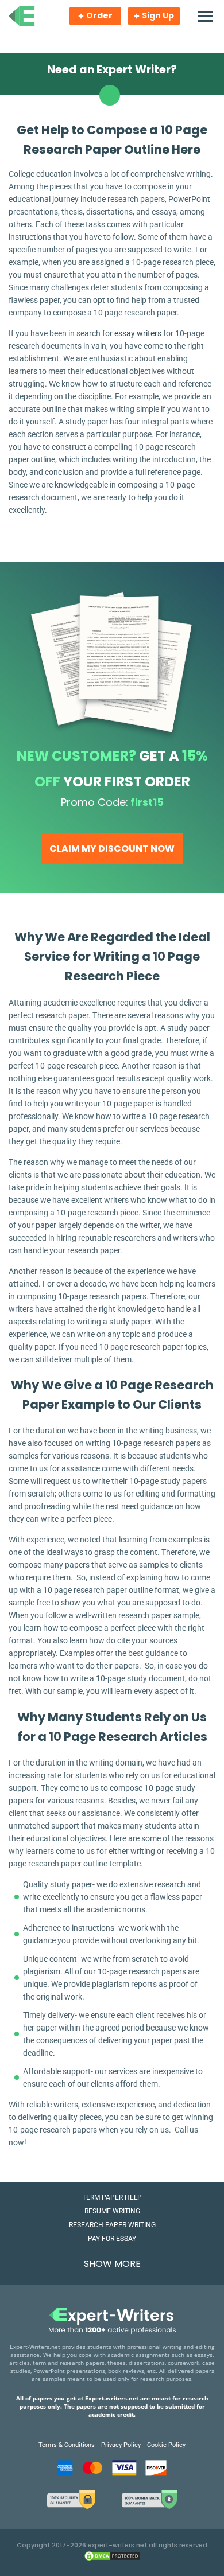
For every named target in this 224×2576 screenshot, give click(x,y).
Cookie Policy (166, 2445)
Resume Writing (112, 2211)
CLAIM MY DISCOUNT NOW (112, 849)
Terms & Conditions (67, 2445)
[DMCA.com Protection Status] (112, 2559)
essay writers (138, 333)
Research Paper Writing (112, 2225)
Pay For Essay (112, 2239)
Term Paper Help (112, 2197)
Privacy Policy (121, 2445)
